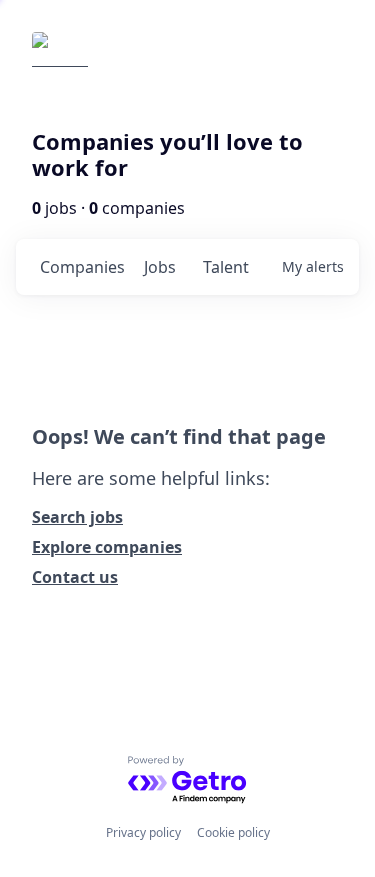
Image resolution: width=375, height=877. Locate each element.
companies (82, 267)
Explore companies (107, 547)
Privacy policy (143, 832)
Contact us (75, 577)
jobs (160, 267)
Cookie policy (233, 832)
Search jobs (77, 517)
